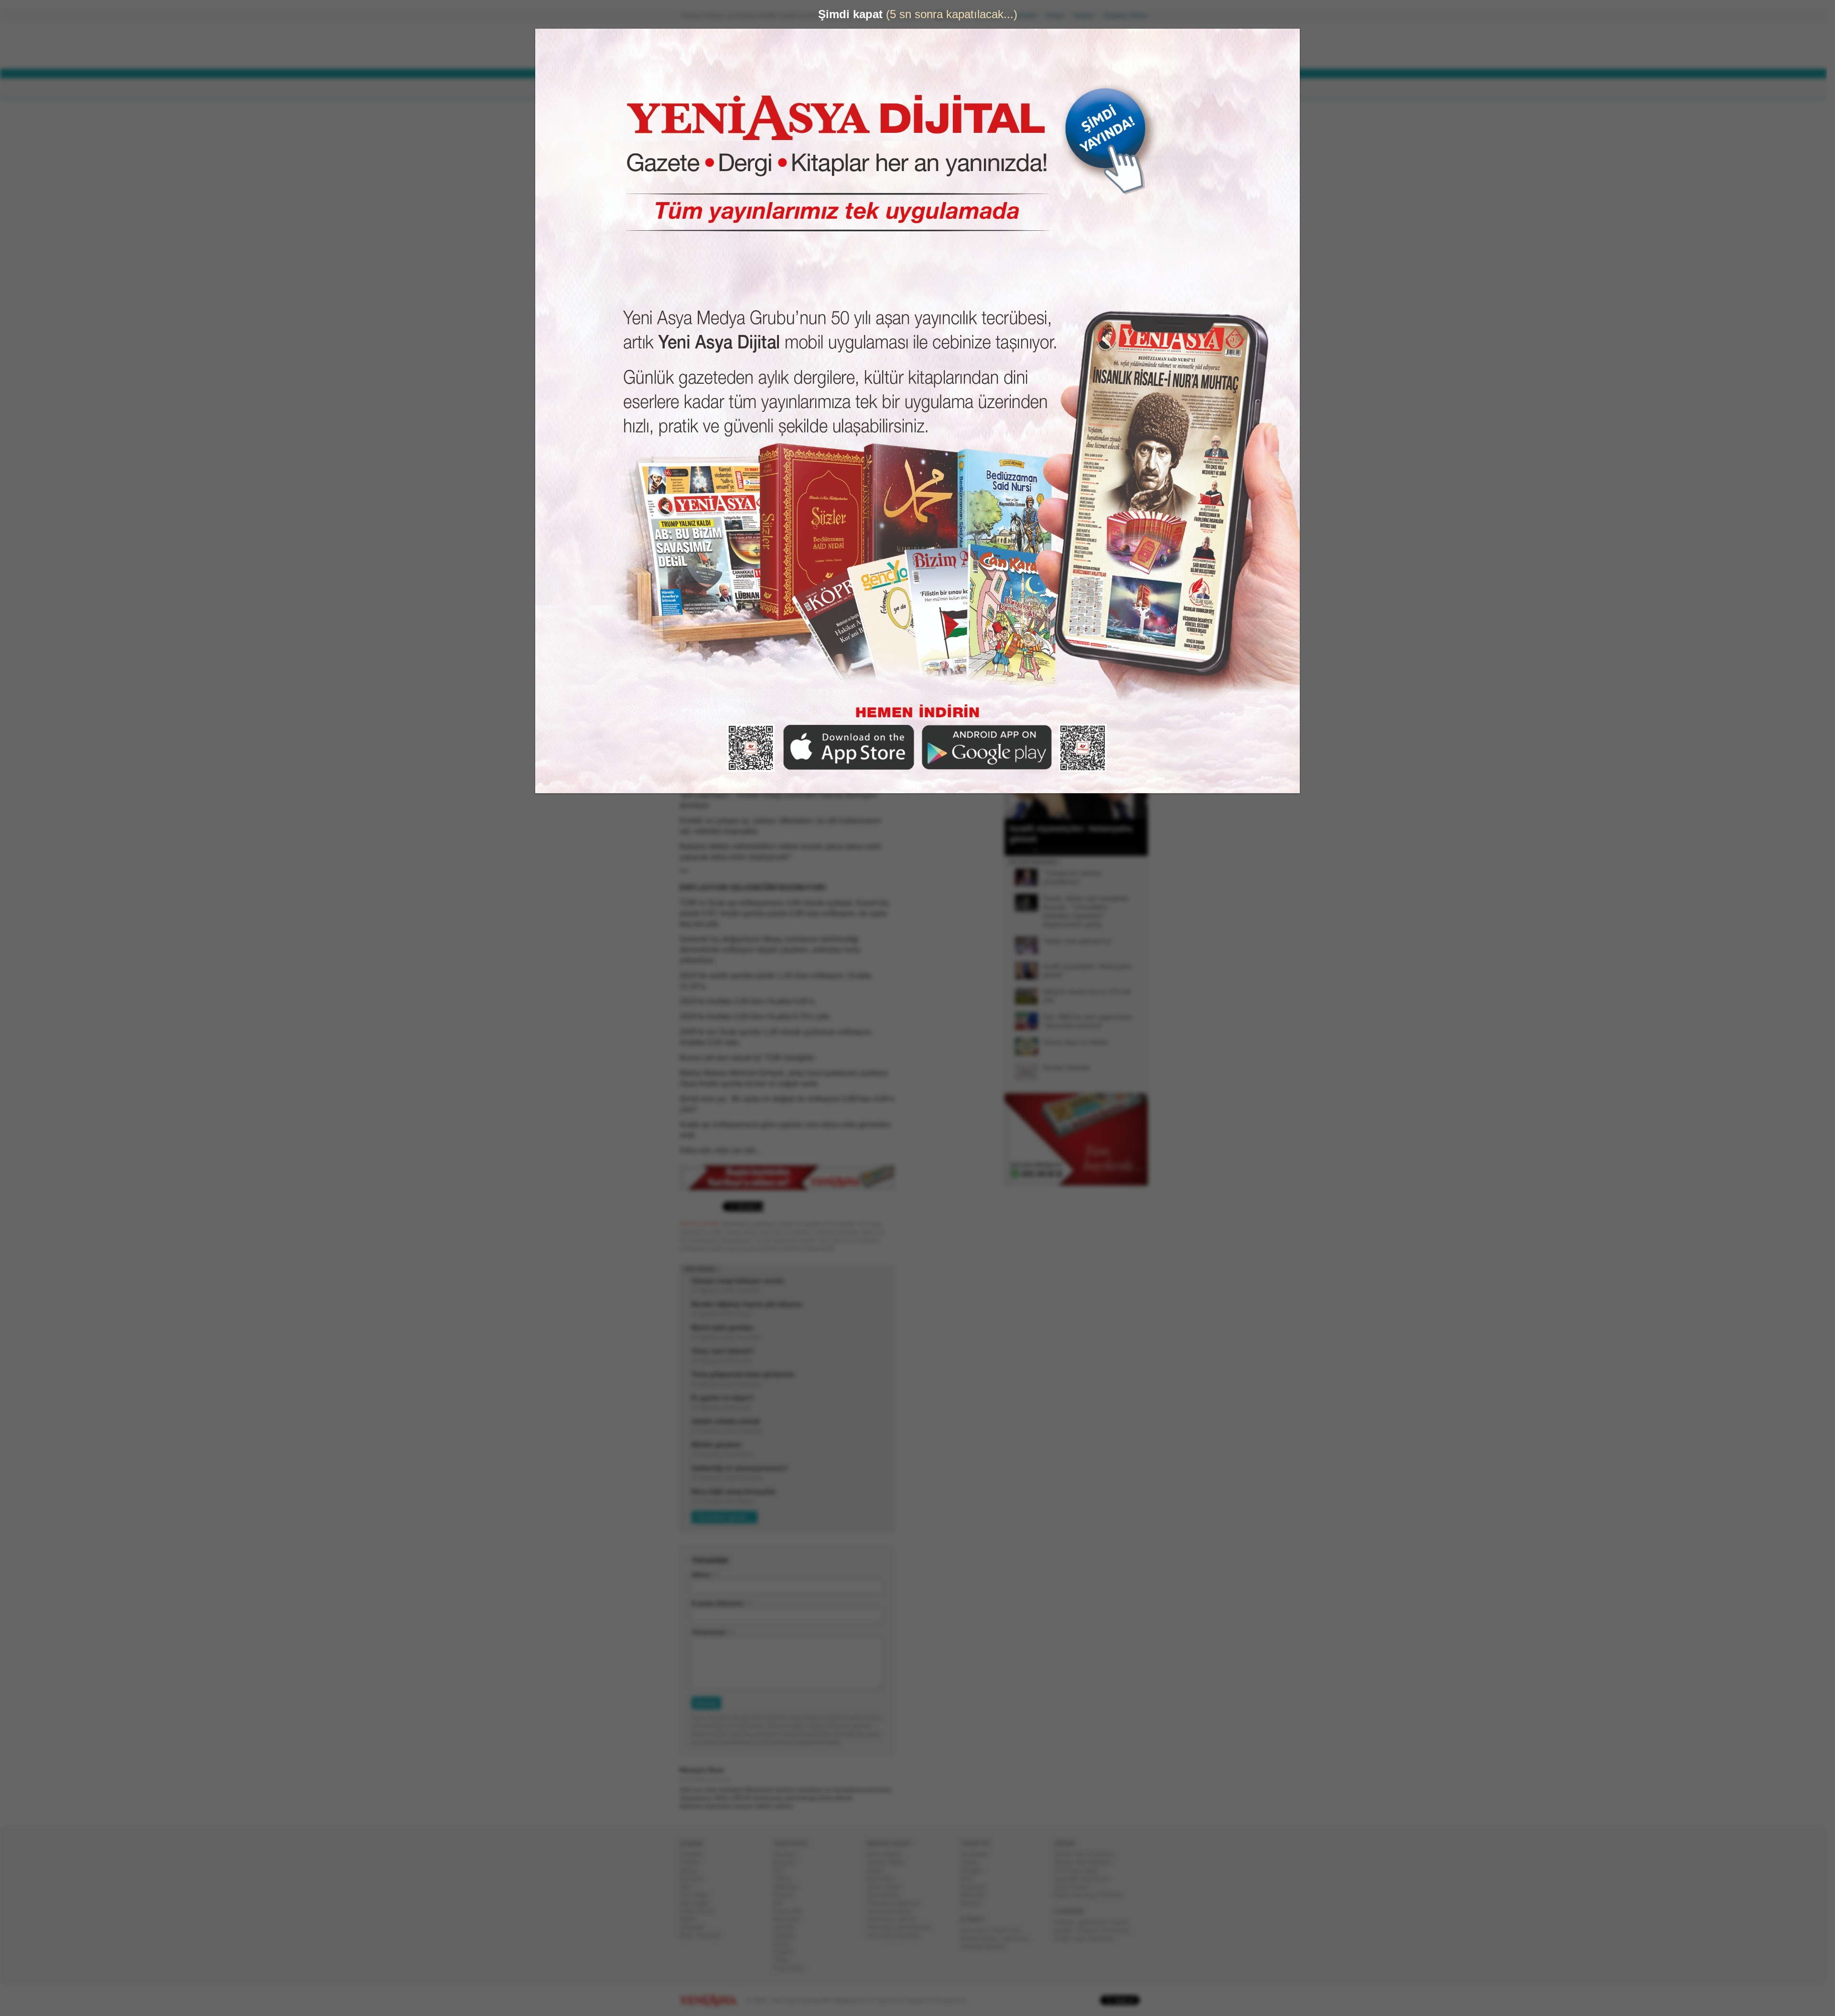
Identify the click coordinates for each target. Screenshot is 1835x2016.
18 (1126, 851)
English (787, 1952)
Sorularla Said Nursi (1085, 1879)
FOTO (961, 89)
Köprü (879, 1870)
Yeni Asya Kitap (893, 1911)
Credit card (1073, 1938)
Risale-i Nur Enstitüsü (1088, 1854)
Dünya (692, 1870)
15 (1107, 851)
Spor (690, 1887)
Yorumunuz (712, 1632)
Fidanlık (788, 1935)
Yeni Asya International (902, 1927)
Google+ (976, 1870)
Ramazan (790, 1919)
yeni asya (978, 1930)
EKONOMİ (793, 89)
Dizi (782, 1870)
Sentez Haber (890, 1862)
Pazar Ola (791, 1911)
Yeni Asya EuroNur (897, 1935)
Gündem (695, 1854)
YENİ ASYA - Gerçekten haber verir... (743, 45)
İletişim (1088, 16)
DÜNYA (749, 89)
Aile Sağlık (698, 1903)
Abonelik (1028, 16)
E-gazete (977, 1887)
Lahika (786, 1879)
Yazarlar (788, 1854)
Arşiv (1027, 342)
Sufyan (1068, 1922)
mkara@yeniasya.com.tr (760, 149)
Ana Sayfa (991, 16)
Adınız (705, 1575)
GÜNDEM (707, 89)
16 (1113, 851)
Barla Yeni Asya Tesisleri (1092, 1895)
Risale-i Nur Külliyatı (1086, 1862)
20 (1138, 851)
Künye (1059, 16)
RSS (971, 1879)
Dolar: (881, 47)
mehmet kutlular (987, 1946)
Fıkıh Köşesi (1076, 1887)
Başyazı (788, 1862)
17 (1120, 851)
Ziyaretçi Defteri (1130, 16)
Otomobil (696, 1927)
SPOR (836, 89)
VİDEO (924, 89)
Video (785, 1960)
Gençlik (788, 1927)
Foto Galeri (792, 1968)
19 (1132, 851)
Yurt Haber (698, 1895)
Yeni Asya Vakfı (1080, 1870)
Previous (1015, 771)
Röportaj (788, 1887)
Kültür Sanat (701, 1911)
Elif (782, 1903)
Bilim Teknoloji (703, 1935)
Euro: (880, 55)
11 (1082, 851)
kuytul (1122, 1922)
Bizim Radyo (888, 1854)
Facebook (978, 1854)
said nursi (1018, 1938)
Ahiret (785, 1944)
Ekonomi (696, 1879)
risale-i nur (1009, 1930)
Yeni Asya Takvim (896, 1919)
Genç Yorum (888, 1887)
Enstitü (787, 1895)
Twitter (973, 1862)
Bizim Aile (885, 1879)
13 (1095, 851)
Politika (694, 1862)
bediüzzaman (983, 1938)
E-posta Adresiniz (722, 1603)
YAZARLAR (880, 89)
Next (1140, 771)
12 (1089, 851)
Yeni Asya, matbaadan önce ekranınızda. (1108, 406)
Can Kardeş (887, 1895)
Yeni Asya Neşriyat (897, 1903)
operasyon (1096, 1922)
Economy (1119, 1930)
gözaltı (1067, 1930)
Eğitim (692, 1919)
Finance (1091, 1930)
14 (1101, 851)
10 (1076, 851)
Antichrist (1105, 1938)
